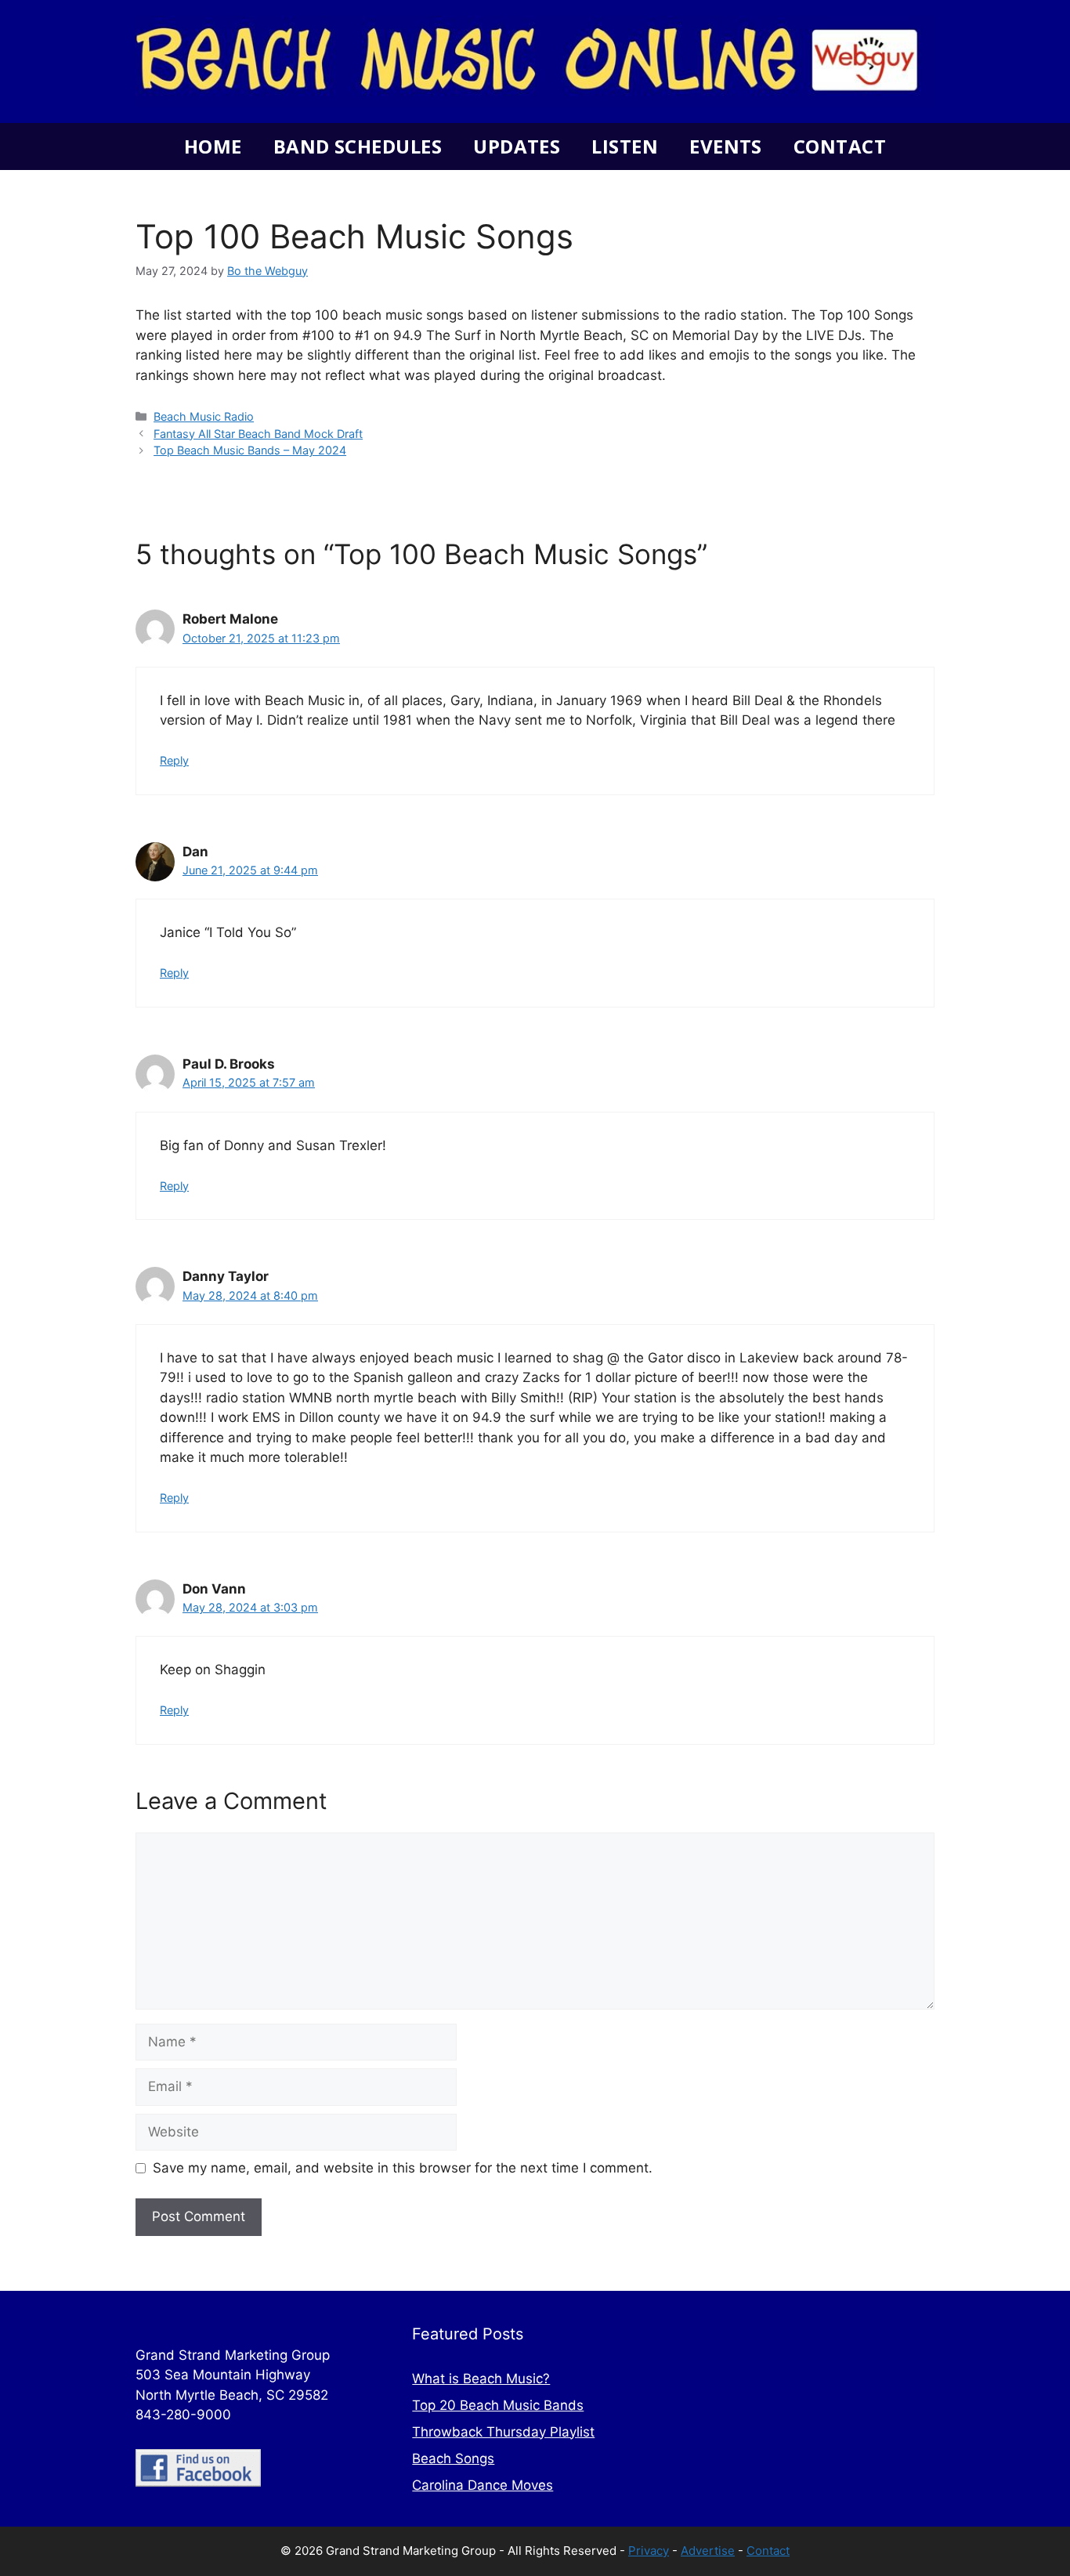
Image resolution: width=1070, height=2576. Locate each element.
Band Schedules (358, 146)
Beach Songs (453, 2458)
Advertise (708, 2551)
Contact (840, 146)
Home (213, 146)
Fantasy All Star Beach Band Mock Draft (258, 434)
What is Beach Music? (481, 2379)
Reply (174, 760)
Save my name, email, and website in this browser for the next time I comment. (403, 2168)
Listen (625, 146)
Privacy (649, 2551)
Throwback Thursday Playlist (503, 2432)
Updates (517, 146)
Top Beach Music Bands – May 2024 (250, 450)
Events (726, 146)
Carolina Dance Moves (483, 2485)
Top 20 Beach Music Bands (498, 2405)
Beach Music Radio (204, 416)
